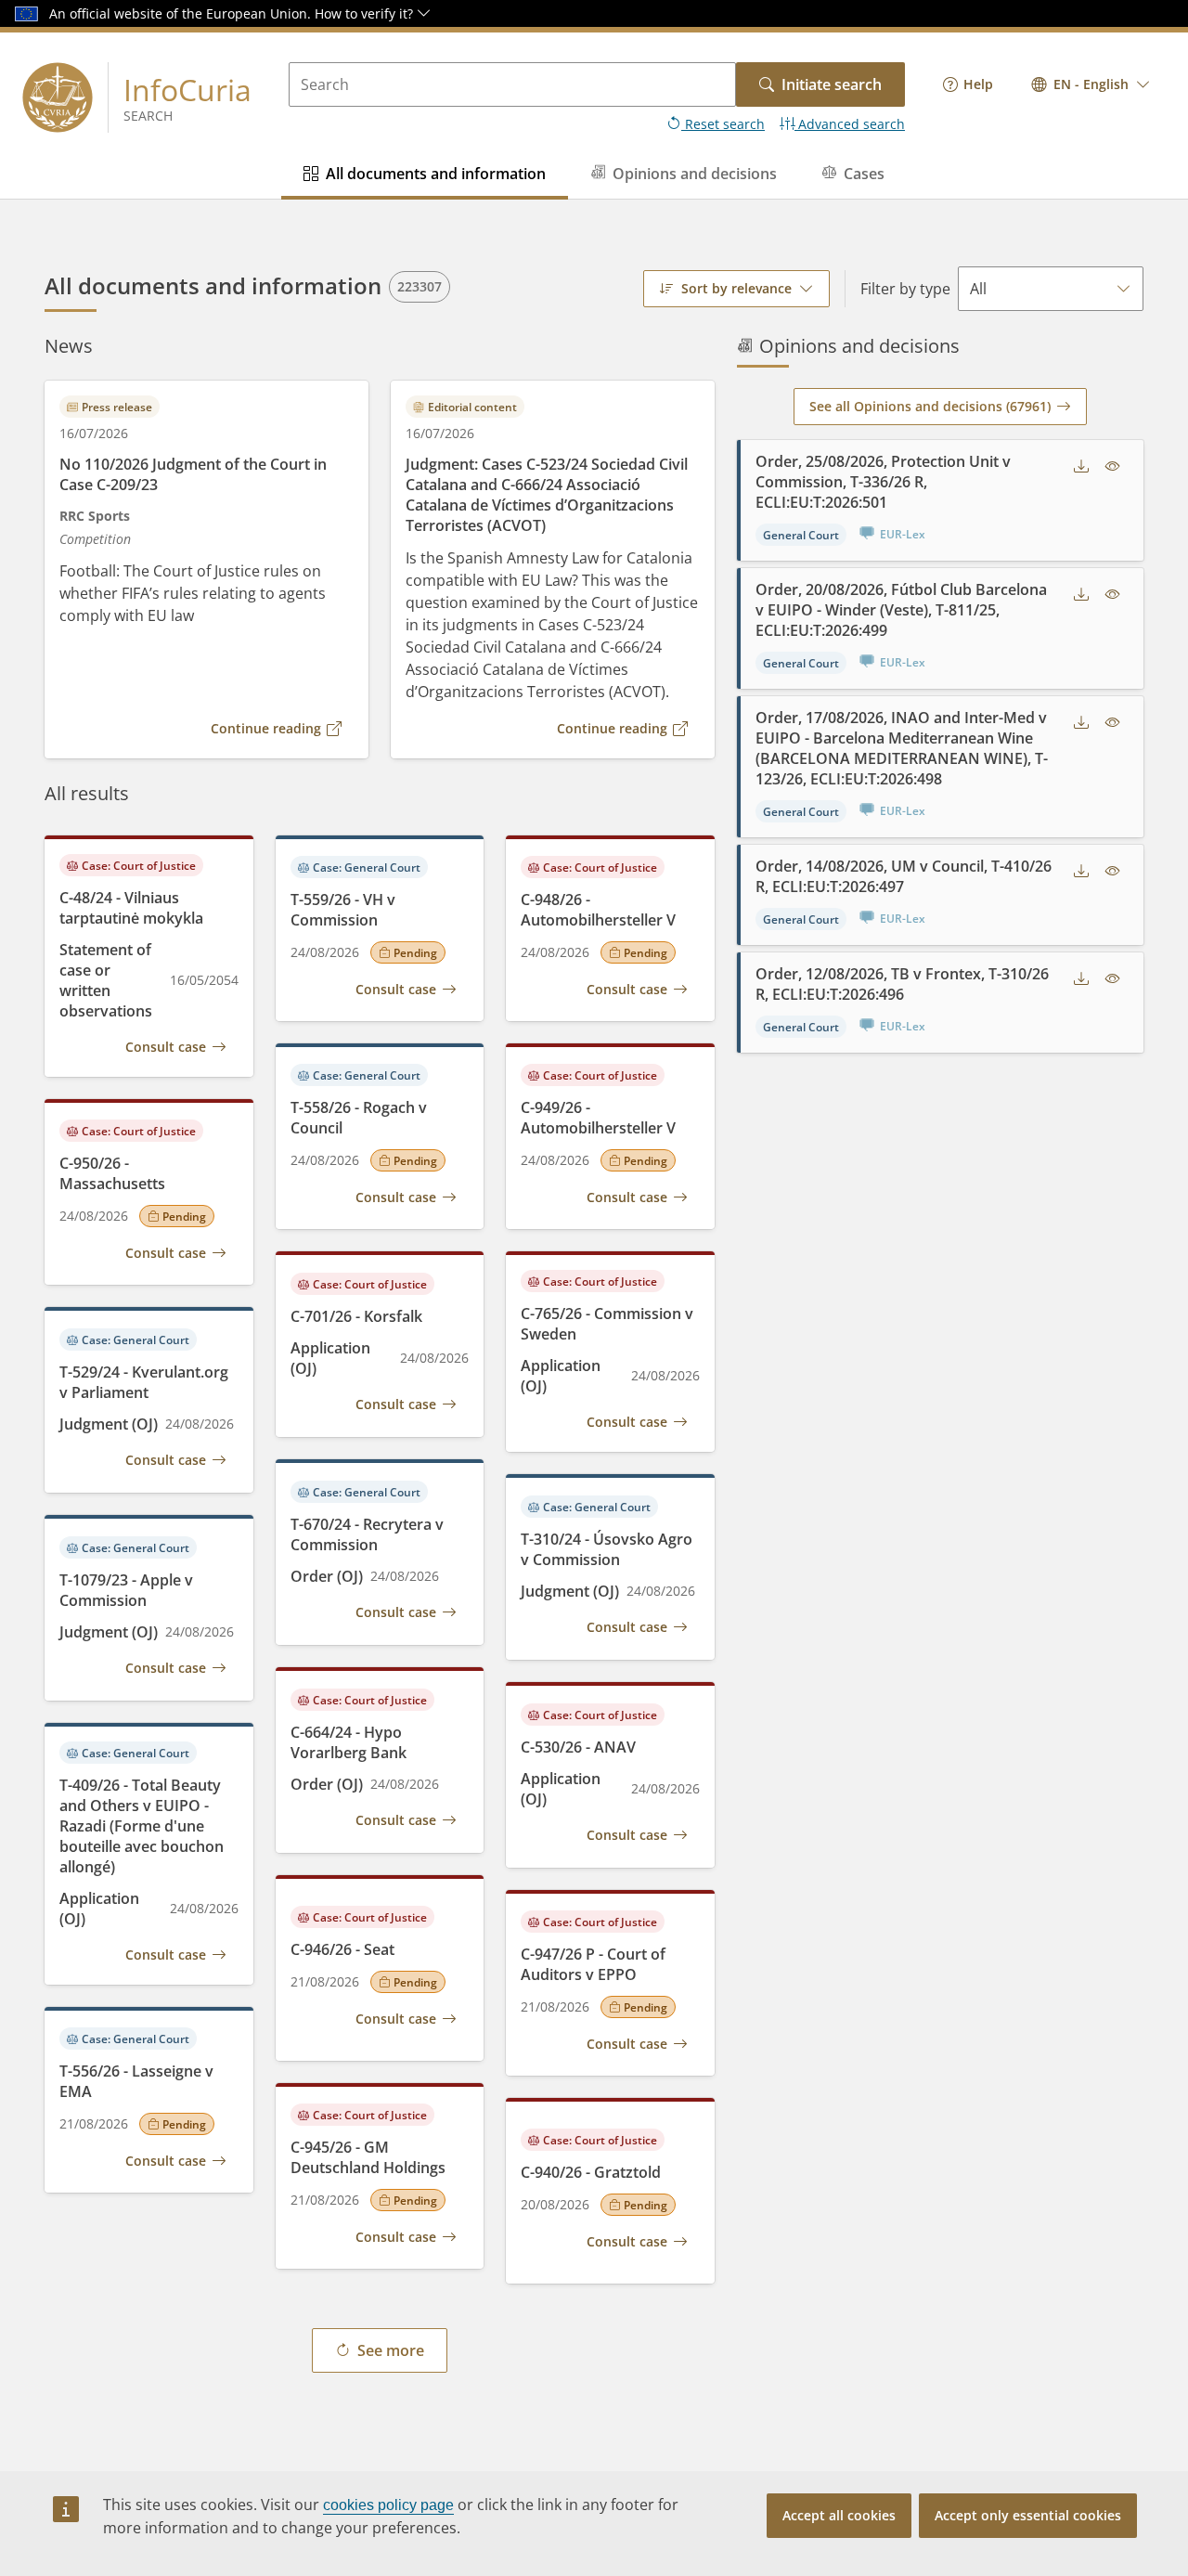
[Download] (1081, 466)
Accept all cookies (839, 2515)
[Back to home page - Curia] (58, 97)
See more (391, 2350)
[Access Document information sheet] (1113, 466)
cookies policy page (388, 2505)
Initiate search (832, 84)
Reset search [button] (723, 124)
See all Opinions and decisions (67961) (930, 406)
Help (978, 84)
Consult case (166, 1047)
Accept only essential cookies (1028, 2515)
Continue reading (266, 728)
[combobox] (1091, 84)
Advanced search (850, 124)
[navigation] (968, 84)
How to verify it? (366, 13)
